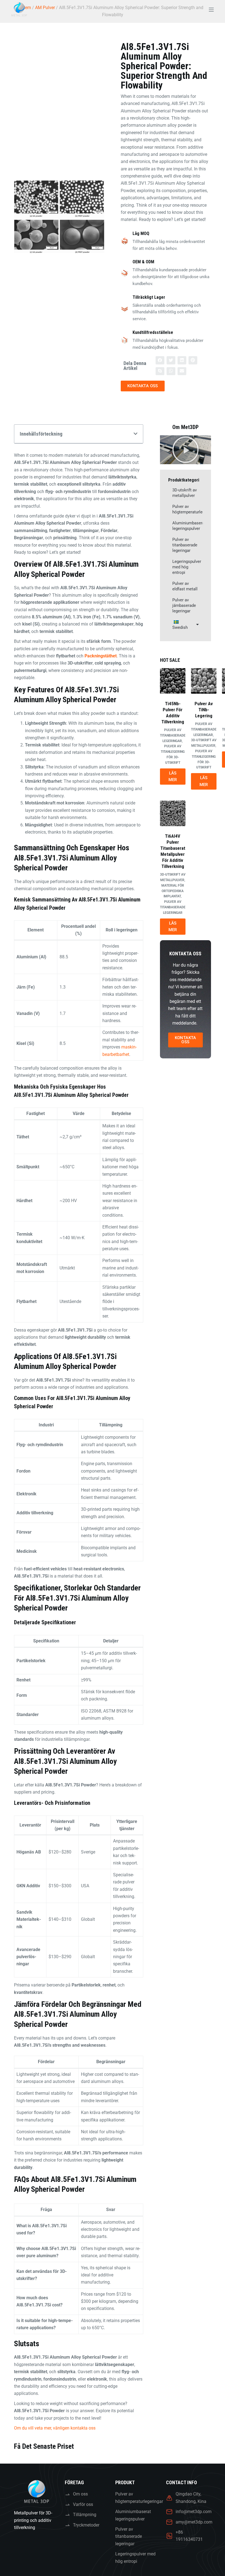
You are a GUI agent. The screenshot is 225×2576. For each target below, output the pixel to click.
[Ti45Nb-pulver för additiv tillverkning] (173, 681)
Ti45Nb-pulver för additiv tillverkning (173, 713)
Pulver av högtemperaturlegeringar (188, 509)
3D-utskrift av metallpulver (185, 493)
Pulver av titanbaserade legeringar (185, 545)
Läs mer (173, 777)
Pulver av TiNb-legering (204, 710)
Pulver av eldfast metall (185, 586)
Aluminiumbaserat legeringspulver (188, 526)
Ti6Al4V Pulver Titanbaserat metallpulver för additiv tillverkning (173, 851)
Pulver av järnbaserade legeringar (184, 605)
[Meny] (211, 10)
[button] (160, 360)
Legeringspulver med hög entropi (187, 567)
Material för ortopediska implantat (173, 891)
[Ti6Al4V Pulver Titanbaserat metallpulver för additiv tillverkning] (173, 813)
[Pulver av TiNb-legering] (204, 681)
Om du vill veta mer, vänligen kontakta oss (55, 2428)
